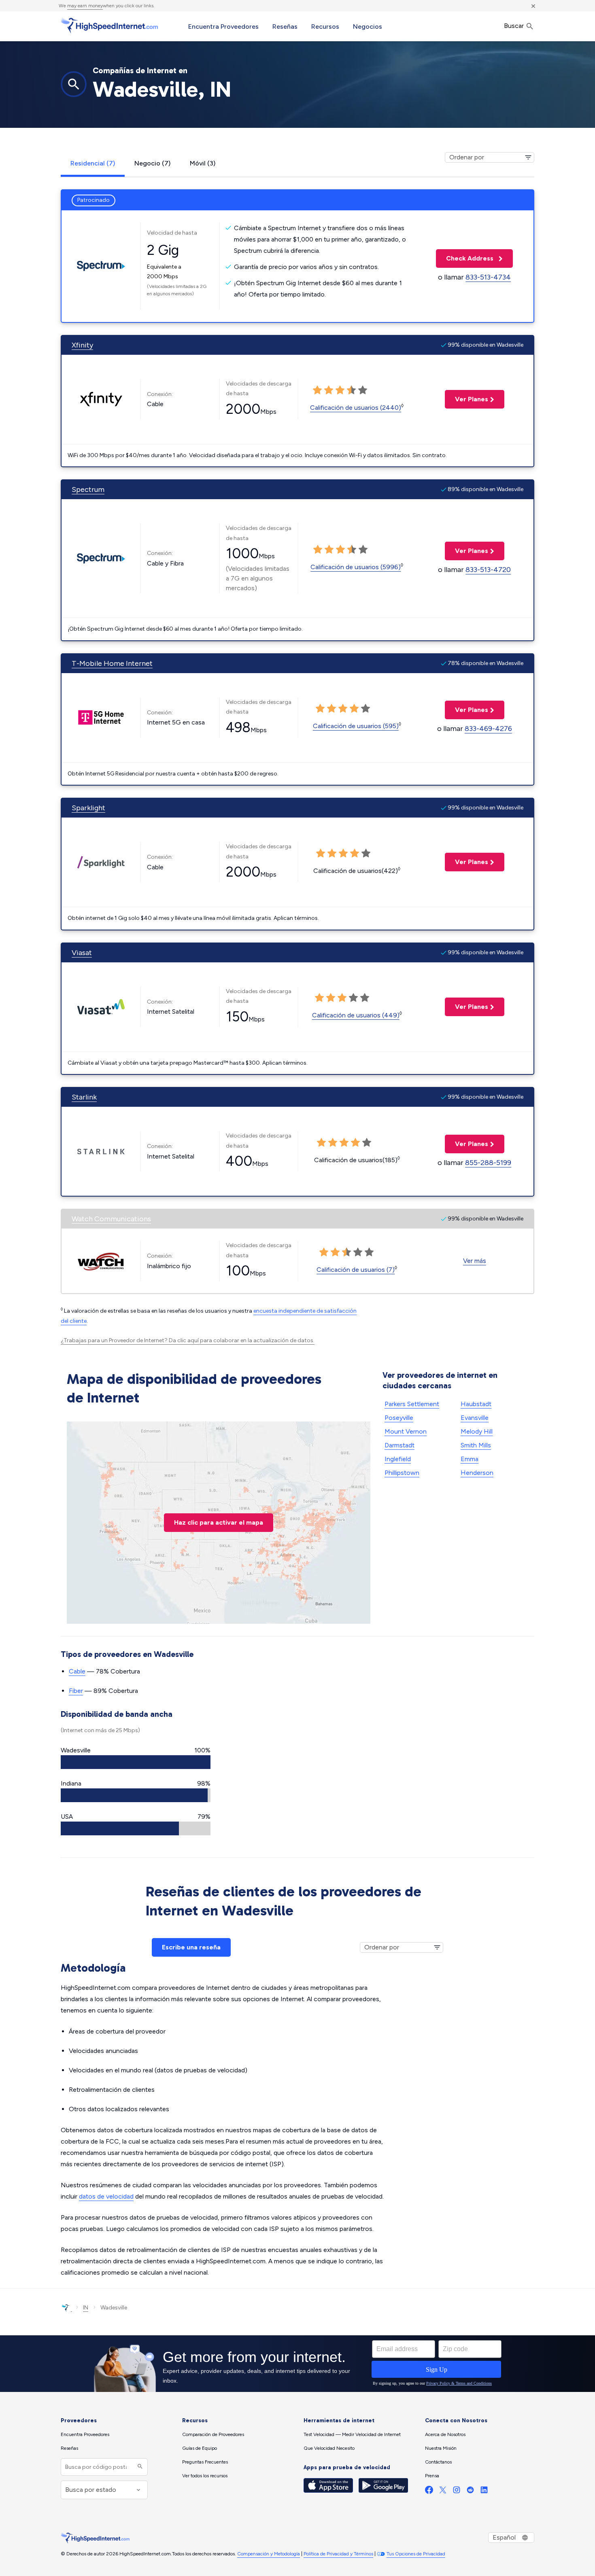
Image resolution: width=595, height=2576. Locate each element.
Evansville (475, 1418)
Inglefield (398, 1459)
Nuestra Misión (441, 2448)
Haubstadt (476, 1404)
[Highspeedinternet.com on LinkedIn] (484, 2492)
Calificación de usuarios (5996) (356, 567)
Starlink (84, 1097)
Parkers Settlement (412, 1404)
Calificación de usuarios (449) (356, 1015)
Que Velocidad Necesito (329, 2448)
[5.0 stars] (363, 390)
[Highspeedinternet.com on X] (443, 2492)
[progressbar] (136, 1762)
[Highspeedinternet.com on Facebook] (429, 2492)
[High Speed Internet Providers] (109, 25)
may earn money (85, 6)
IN (86, 2308)
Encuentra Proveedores (223, 26)
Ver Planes (466, 399)
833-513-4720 (488, 570)
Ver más (475, 1261)
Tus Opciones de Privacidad (416, 2554)
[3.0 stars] (340, 390)
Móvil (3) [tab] (203, 163)
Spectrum (88, 489)
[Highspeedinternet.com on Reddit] (470, 2492)
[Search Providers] (139, 2467)
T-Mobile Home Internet (112, 663)
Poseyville (399, 1418)
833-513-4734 (488, 277)
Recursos (325, 26)
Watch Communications (111, 1219)
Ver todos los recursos (205, 2476)
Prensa (432, 2476)
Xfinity (82, 345)
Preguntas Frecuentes (205, 2462)
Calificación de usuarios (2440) (356, 408)
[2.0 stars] (329, 390)
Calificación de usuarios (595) (356, 726)
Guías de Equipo (200, 2448)
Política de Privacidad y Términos (338, 2554)
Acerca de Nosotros (445, 2434)
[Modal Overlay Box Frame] (297, 2364)
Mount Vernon (406, 1431)
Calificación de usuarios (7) (356, 1270)
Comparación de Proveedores (213, 2434)
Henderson (477, 1473)
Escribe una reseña (191, 1947)
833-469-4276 (488, 729)
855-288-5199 (488, 1163)
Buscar (515, 26)
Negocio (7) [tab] (152, 163)
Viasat (82, 953)
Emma (470, 1459)
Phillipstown (402, 1473)
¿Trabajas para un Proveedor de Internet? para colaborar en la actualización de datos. (188, 1340)
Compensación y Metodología (269, 2554)
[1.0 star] (317, 390)
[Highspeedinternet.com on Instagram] (457, 2492)
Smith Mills (476, 1445)
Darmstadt (399, 1445)
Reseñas (285, 26)
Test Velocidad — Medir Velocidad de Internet (352, 2434)
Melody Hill (477, 1431)
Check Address (465, 258)
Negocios (368, 26)
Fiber (76, 1691)
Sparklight (88, 808)
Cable (77, 1671)
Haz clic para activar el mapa (219, 1522)
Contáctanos (438, 2462)
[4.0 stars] (351, 390)
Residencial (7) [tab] (93, 163)
